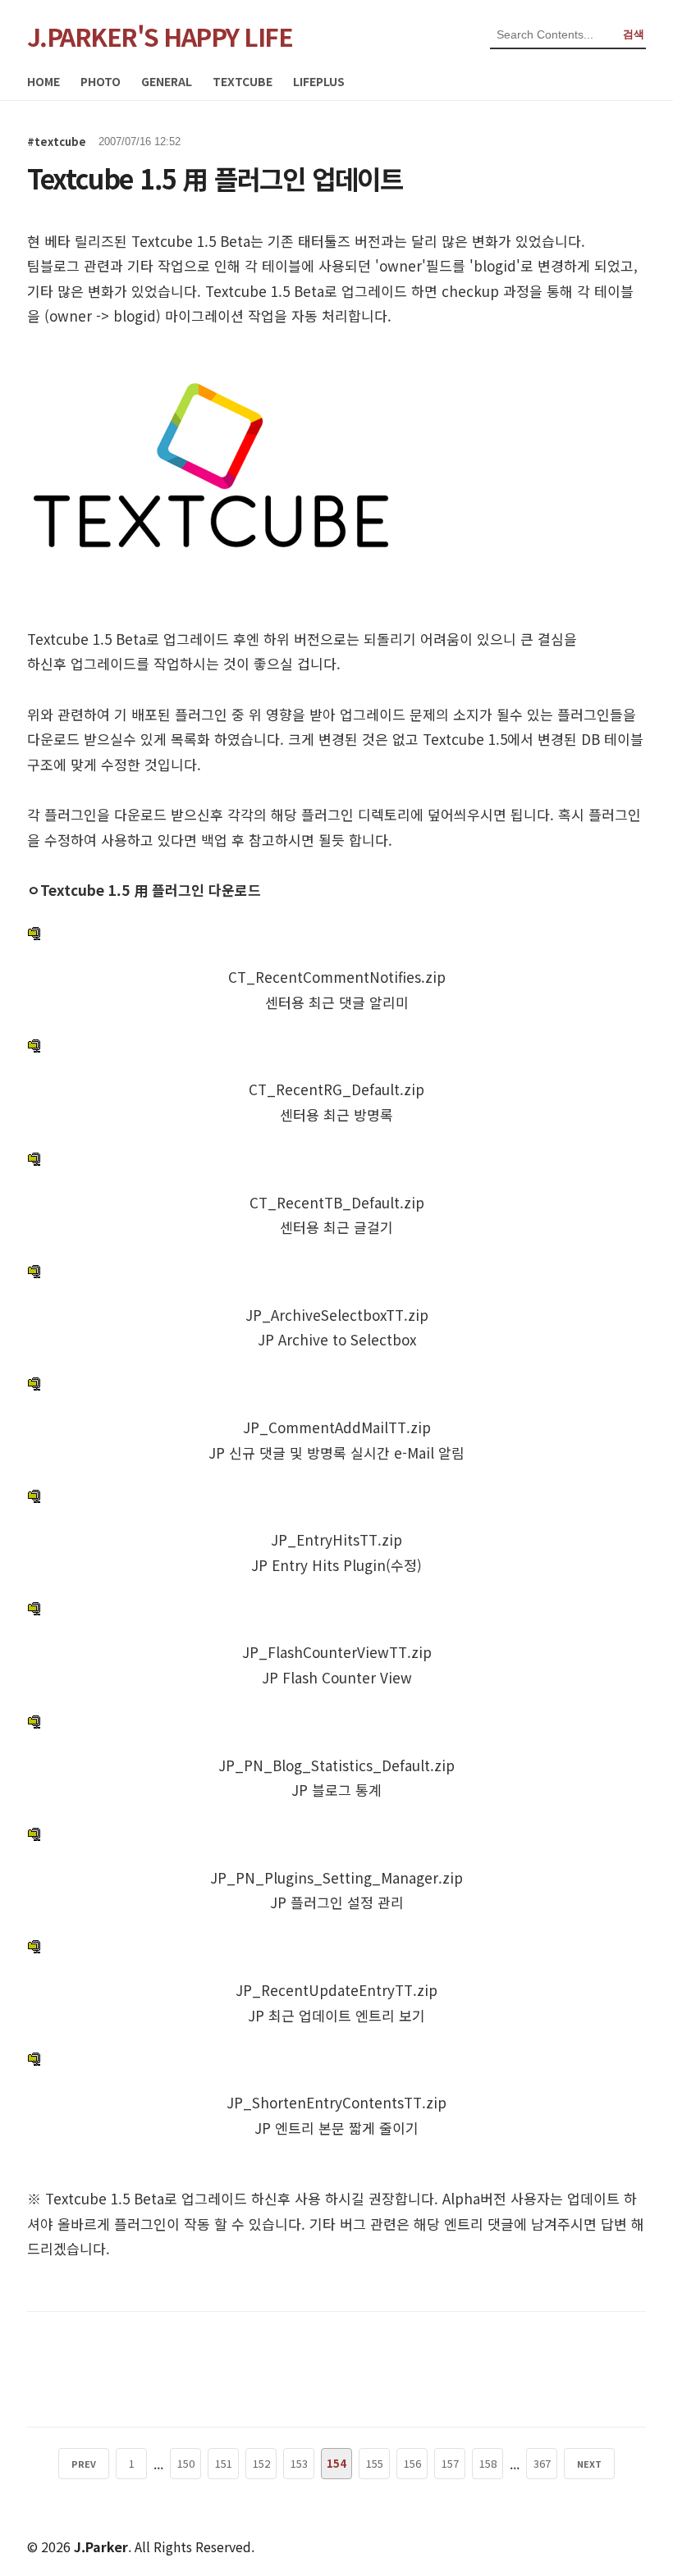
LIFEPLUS (319, 81)
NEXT (589, 2464)
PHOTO (101, 81)
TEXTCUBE (243, 81)
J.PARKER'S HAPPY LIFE (160, 36)
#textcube (57, 142)
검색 (634, 34)
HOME (43, 81)
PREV (84, 2464)
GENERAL (167, 81)
